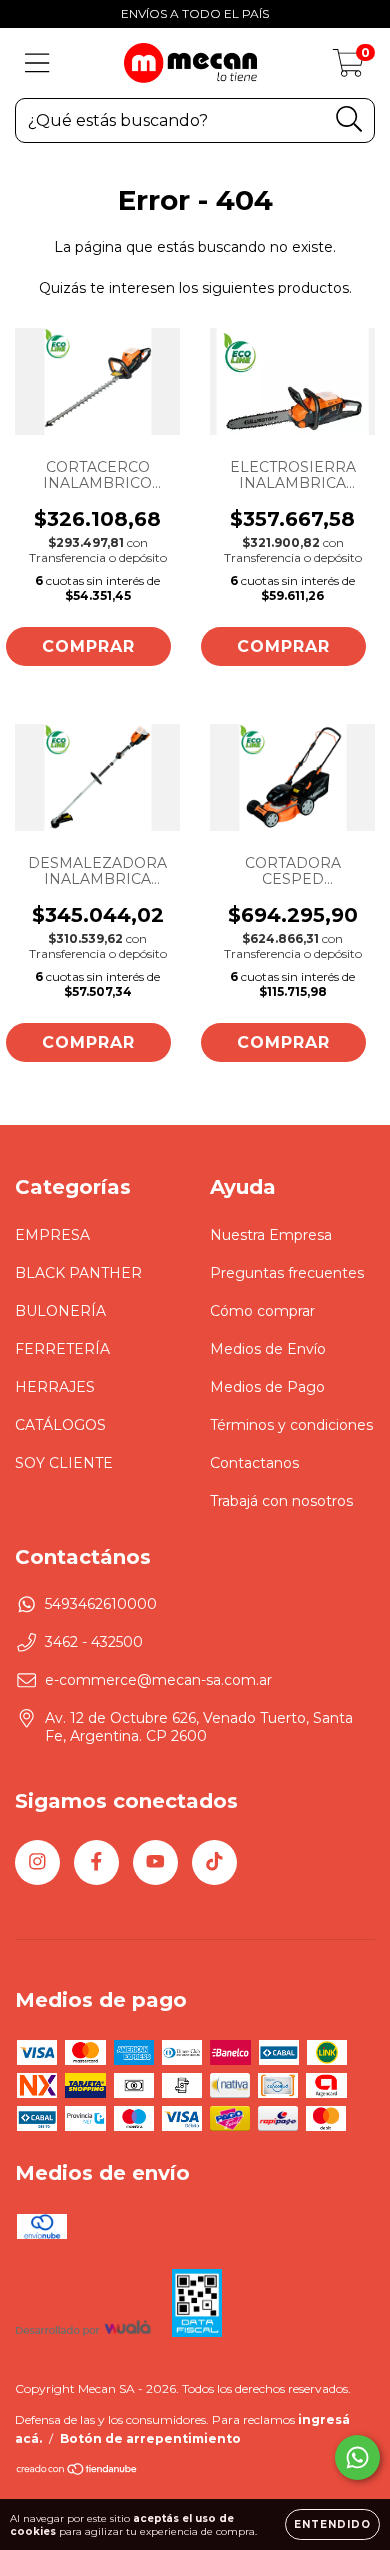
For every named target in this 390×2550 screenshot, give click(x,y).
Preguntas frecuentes (287, 1273)
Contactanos (254, 1463)
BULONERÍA (60, 1311)
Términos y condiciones (291, 1425)
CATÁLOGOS (60, 1425)
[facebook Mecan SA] (96, 1862)
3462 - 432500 (94, 1642)
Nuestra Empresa (271, 1235)
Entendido (332, 2524)
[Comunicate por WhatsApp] (357, 2457)
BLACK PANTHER (78, 1273)
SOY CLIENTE (64, 1463)
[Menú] (37, 63)
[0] (348, 68)
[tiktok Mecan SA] (214, 1862)
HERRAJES (55, 1387)
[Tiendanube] (77, 2471)
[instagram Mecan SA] (37, 1862)
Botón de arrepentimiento (150, 2438)
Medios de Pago (267, 1387)
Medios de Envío (268, 1349)
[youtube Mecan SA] (155, 1862)
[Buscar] (349, 119)
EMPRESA (52, 1235)
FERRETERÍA (62, 1349)
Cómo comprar (262, 1311)
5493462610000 (101, 1604)
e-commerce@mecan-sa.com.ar (158, 1680)
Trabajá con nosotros (281, 1501)
